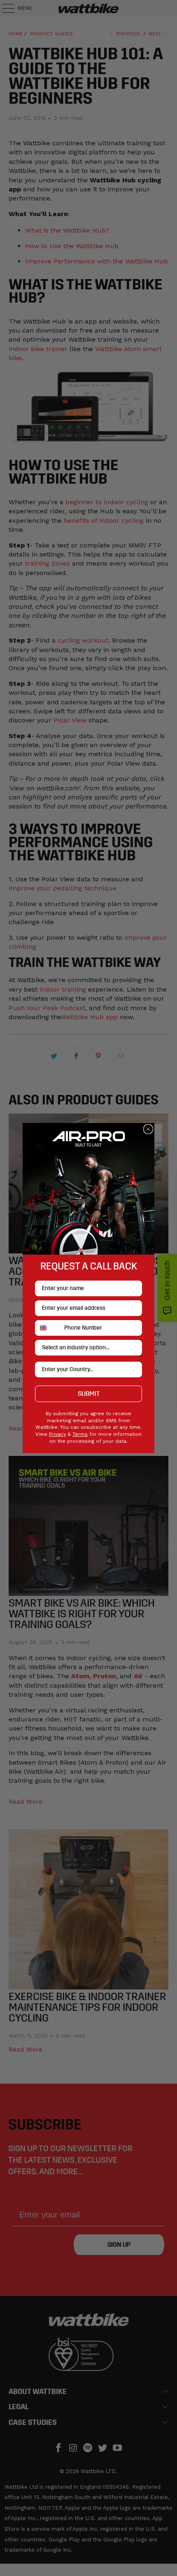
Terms (80, 1434)
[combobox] (48, 1328)
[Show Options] (134, 1348)
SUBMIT (89, 1394)
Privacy (57, 1434)
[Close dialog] (148, 1129)
